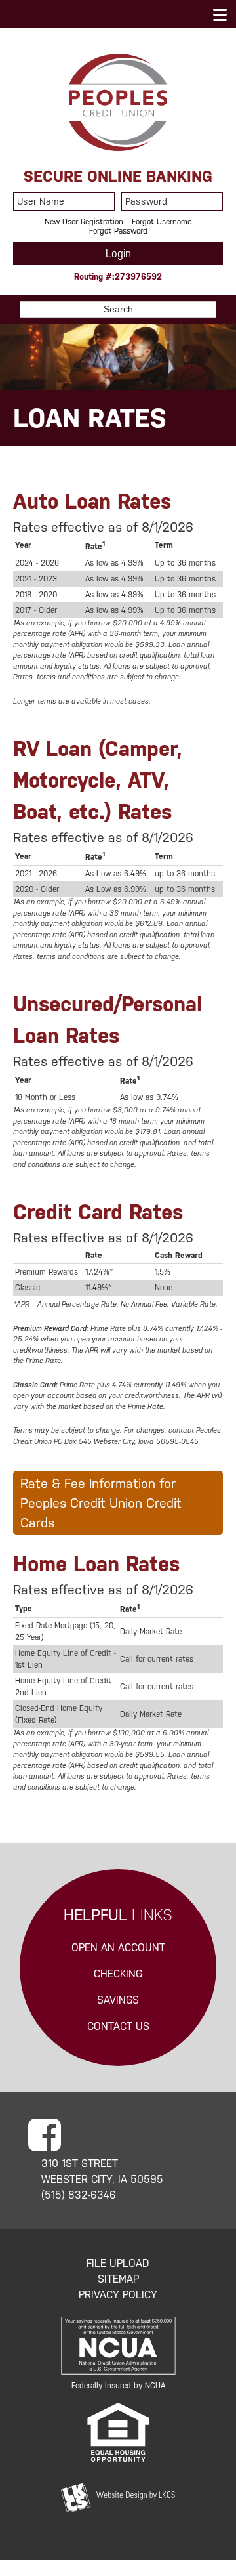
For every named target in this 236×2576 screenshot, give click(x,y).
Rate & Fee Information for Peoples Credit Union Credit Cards (101, 1503)
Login (118, 254)
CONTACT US (118, 2026)
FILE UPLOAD (118, 2263)
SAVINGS (118, 2000)
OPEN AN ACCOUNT (118, 1948)
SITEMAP (118, 2279)
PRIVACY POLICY (118, 2295)
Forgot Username (162, 222)
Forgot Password (118, 231)
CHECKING (118, 1974)
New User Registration (84, 222)
